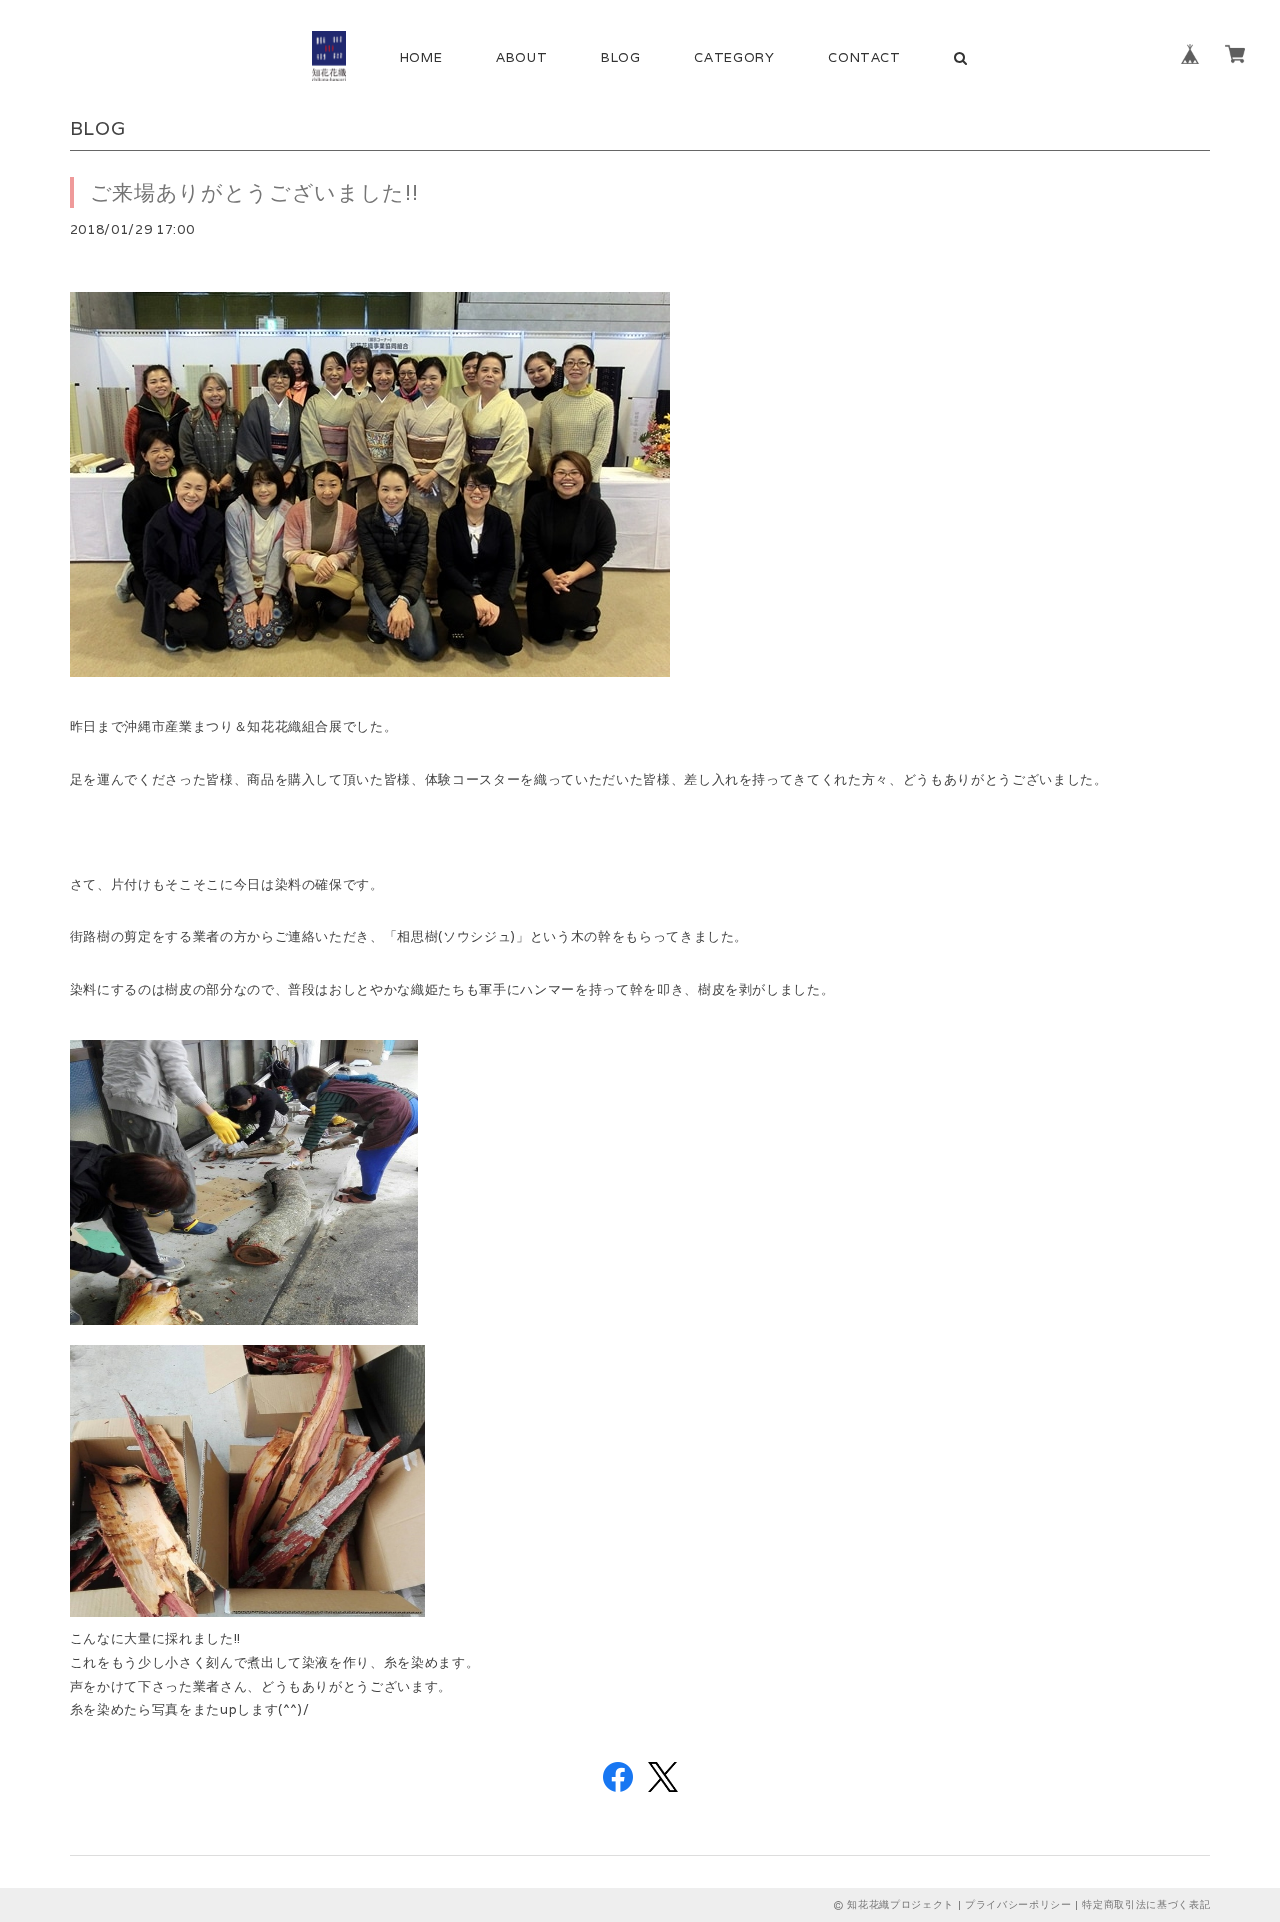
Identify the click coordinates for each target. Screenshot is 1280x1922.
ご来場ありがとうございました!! (254, 192)
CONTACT (864, 57)
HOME (421, 57)
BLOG (621, 57)
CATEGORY (734, 57)
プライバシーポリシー (1018, 1904)
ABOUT (521, 57)
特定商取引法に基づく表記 (1146, 1904)
